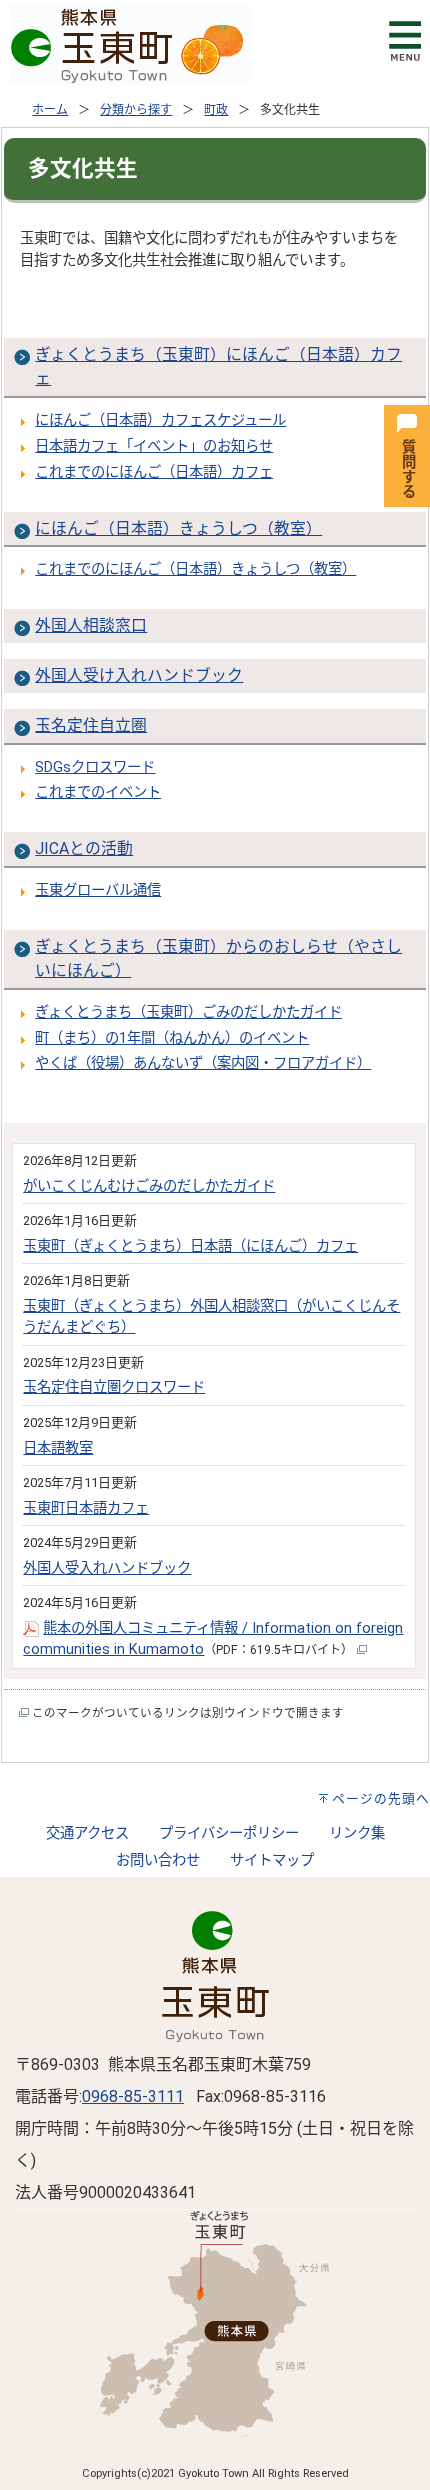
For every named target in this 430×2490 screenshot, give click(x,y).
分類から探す (136, 110)
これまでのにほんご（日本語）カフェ (154, 472)
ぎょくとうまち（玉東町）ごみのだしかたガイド (188, 1012)
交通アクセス (87, 1833)
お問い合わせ (158, 1860)
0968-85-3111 (133, 2096)
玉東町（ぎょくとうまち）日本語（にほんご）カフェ (190, 1246)
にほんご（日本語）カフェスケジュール (160, 420)
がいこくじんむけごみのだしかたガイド (149, 1186)
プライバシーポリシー (229, 1833)
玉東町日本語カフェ (86, 1508)
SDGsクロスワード (95, 767)
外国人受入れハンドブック (107, 1568)
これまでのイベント (98, 792)
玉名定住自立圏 (91, 725)
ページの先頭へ (381, 1798)
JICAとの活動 (84, 848)
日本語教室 (58, 1448)
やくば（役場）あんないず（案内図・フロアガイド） (203, 1063)
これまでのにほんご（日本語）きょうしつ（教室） (195, 569)
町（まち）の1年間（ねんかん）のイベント (172, 1038)
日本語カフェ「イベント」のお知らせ (154, 446)
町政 (216, 110)
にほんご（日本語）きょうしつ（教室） (178, 528)
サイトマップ (272, 1860)
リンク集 (357, 1833)
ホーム (50, 110)
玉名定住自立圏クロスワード (114, 1387)
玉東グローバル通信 (98, 890)
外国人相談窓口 (91, 625)
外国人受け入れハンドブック (139, 675)
